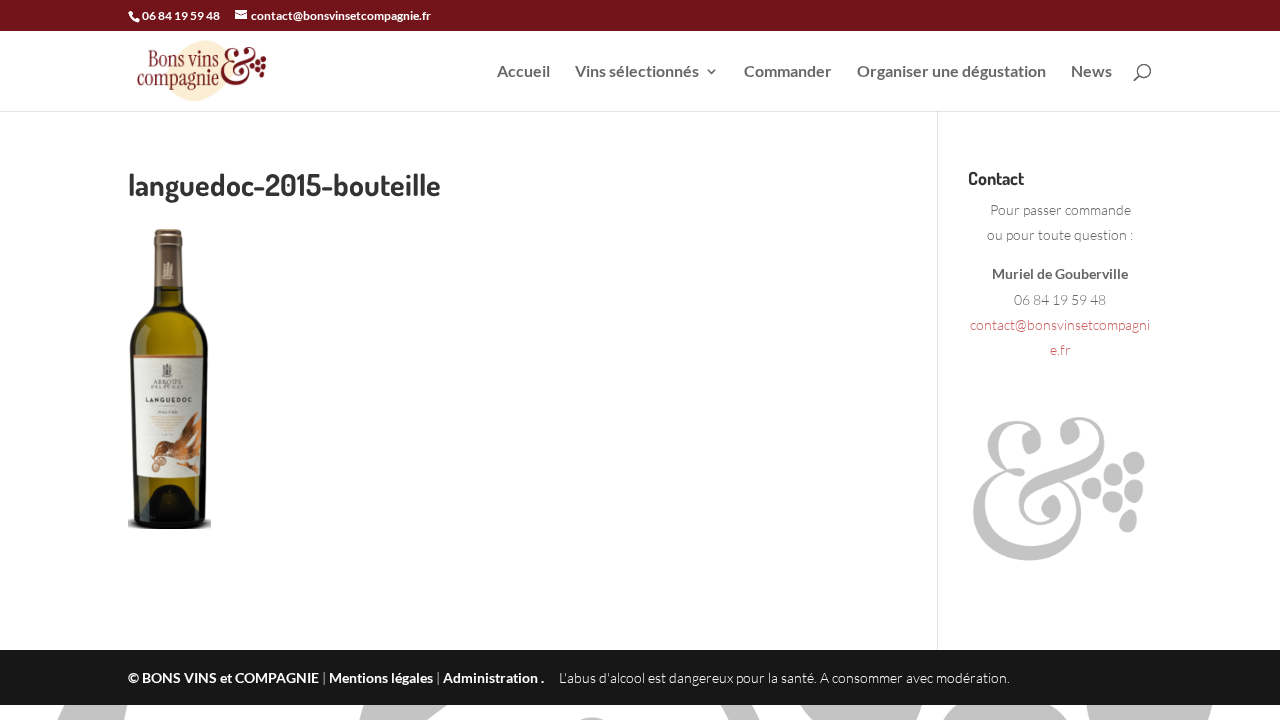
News (1091, 72)
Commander (788, 72)
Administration (490, 677)
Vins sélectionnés (637, 72)
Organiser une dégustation (951, 72)
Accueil (523, 72)
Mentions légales (381, 677)
